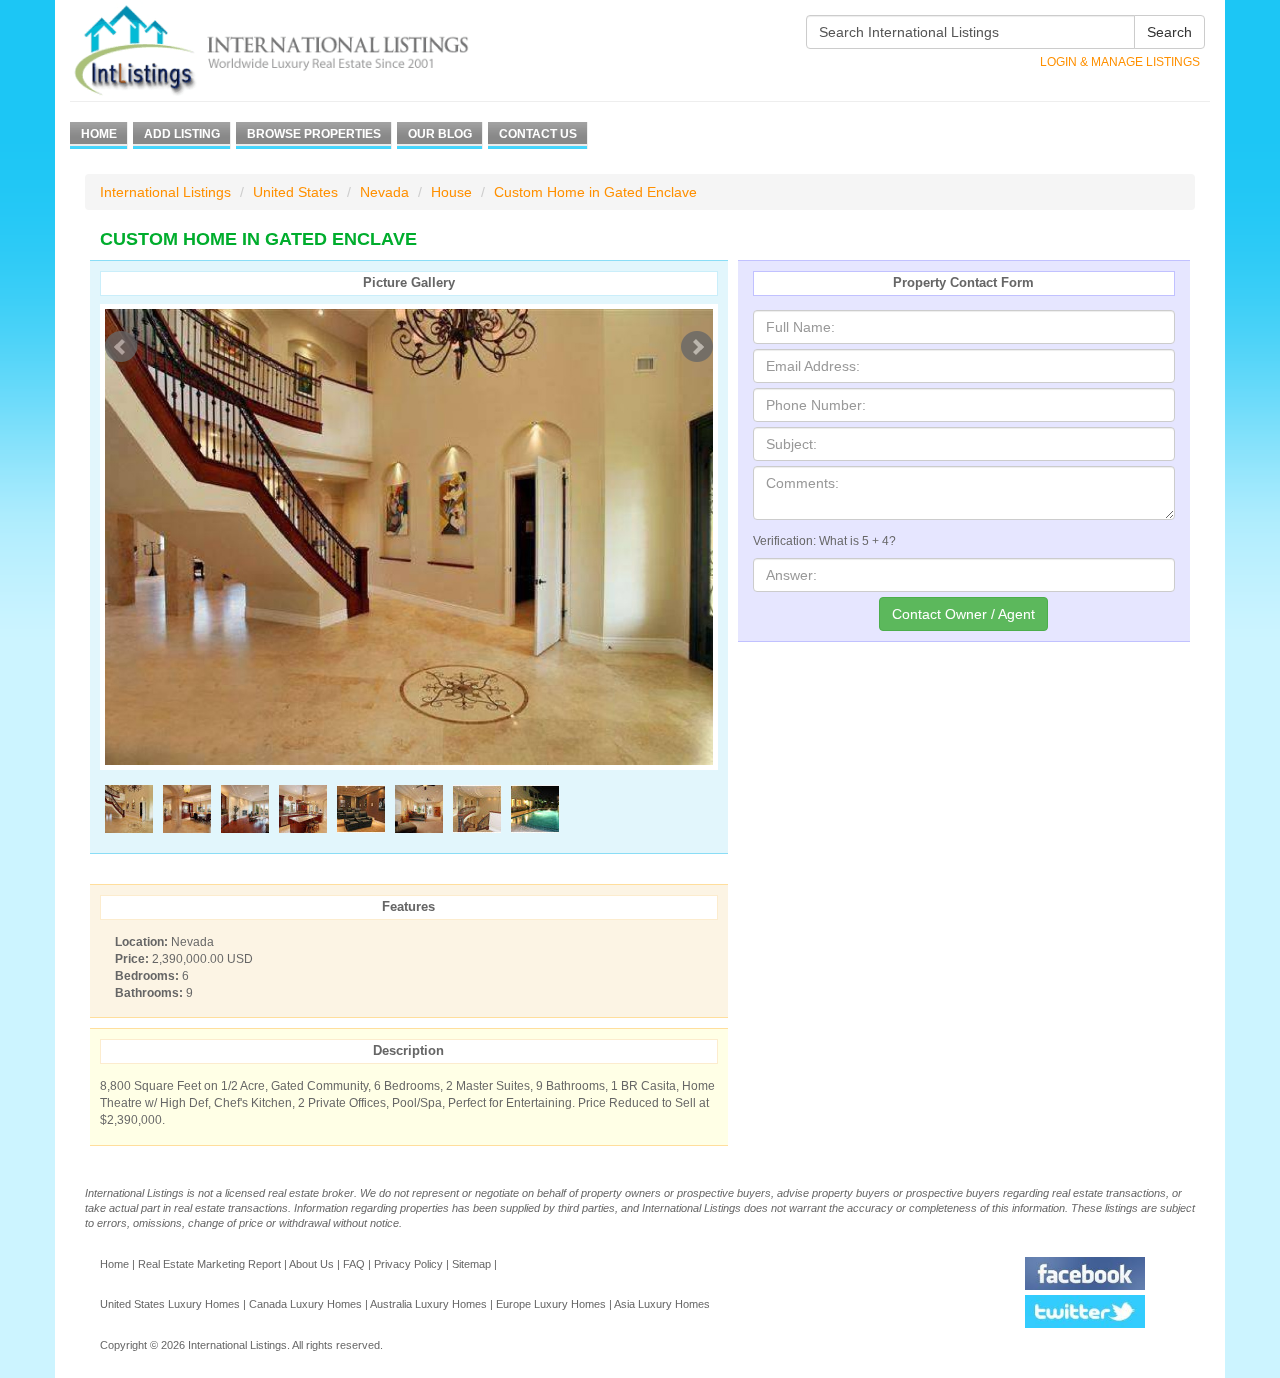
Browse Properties (314, 134)
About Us (311, 1264)
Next (697, 347)
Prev (121, 347)
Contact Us (538, 134)
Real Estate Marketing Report (209, 1264)
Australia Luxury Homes (428, 1304)
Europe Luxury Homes (551, 1304)
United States (295, 192)
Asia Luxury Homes (662, 1304)
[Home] (307, 50)
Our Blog (440, 134)
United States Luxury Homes (170, 1304)
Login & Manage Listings (1120, 62)
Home (99, 134)
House (451, 192)
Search (1169, 32)
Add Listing (182, 134)
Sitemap (471, 1264)
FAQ (354, 1264)
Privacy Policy (408, 1264)
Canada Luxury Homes (305, 1304)
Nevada (384, 192)
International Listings (165, 192)
